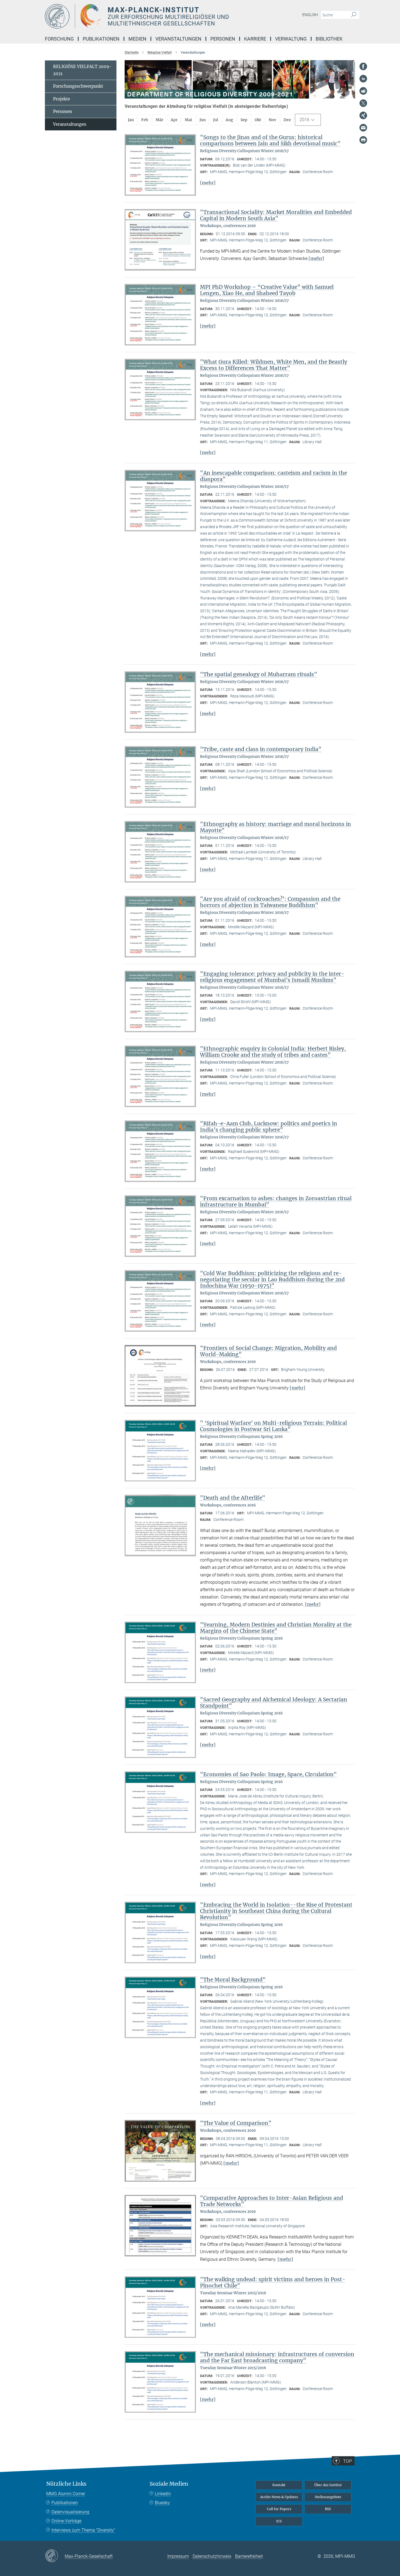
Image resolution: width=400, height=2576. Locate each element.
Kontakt (279, 2485)
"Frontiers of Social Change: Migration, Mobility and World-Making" (268, 1351)
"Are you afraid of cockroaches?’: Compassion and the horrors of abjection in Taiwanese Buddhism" (270, 902)
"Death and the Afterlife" (233, 1498)
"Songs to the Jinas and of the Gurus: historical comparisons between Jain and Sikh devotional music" (270, 140)
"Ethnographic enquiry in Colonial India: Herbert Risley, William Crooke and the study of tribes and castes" (273, 1052)
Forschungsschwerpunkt (78, 86)
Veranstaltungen (70, 124)
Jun (203, 120)
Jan (131, 120)
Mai (188, 120)
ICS (279, 2521)
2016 (304, 120)
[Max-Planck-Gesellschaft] (55, 2556)
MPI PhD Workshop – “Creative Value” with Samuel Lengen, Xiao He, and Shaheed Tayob (267, 290)
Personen (63, 111)
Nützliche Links (66, 2484)
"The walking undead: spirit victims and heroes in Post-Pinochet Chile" (273, 2282)
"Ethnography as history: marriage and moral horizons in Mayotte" (276, 827)
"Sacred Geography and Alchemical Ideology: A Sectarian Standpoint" (274, 1703)
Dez (287, 120)
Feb (145, 120)
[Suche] (354, 15)
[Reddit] (363, 91)
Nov (272, 120)
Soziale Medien (169, 2484)
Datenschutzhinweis (212, 2556)
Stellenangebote (328, 2497)
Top (347, 2461)
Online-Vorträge (66, 2521)
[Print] (363, 140)
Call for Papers (279, 2509)
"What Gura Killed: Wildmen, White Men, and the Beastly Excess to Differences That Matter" (274, 365)
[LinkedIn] (363, 79)
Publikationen (65, 2503)
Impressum (178, 2556)
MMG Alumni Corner (66, 2494)
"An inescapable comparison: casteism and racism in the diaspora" (273, 476)
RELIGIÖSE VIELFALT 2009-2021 (82, 70)
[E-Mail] (363, 128)
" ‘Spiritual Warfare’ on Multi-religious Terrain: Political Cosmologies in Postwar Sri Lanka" (273, 1426)
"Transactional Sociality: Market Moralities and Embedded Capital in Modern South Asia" (276, 215)
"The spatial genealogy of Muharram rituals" (259, 674)
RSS (328, 2509)
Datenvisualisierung (70, 2512)
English (310, 15)
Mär (159, 120)
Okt (258, 120)
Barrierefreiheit (249, 2556)
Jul (216, 120)
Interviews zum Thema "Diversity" (83, 2530)
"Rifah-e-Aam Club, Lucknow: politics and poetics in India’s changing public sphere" (269, 1127)
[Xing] (363, 115)
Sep (244, 120)
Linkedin (163, 2494)
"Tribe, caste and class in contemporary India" (261, 749)
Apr (174, 120)
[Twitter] (363, 103)
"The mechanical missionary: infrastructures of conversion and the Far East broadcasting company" (277, 2357)
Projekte (61, 99)
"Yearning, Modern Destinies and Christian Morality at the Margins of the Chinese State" (276, 1628)
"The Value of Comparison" (236, 2123)
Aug (229, 120)
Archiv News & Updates (279, 2497)
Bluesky (162, 2503)
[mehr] (208, 183)
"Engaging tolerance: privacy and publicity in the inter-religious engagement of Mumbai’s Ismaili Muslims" (272, 977)
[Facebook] (363, 66)
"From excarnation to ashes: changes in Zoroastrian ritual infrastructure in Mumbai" (276, 1201)
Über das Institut (328, 2485)
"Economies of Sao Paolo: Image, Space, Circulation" (268, 1774)
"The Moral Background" (233, 1980)
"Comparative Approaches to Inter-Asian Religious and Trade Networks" (272, 2201)
